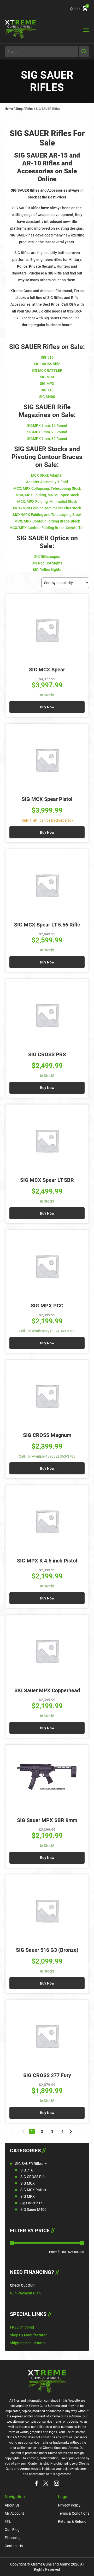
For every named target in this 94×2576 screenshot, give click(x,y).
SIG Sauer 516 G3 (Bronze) (47, 1950)
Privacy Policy (69, 2505)
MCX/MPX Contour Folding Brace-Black (47, 521)
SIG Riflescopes (47, 557)
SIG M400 (47, 397)
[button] (24, 2132)
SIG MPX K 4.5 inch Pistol (47, 1561)
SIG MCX (28, 2183)
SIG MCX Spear (47, 670)
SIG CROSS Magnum (47, 1435)
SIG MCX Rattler (33, 2190)
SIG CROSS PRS (47, 1054)
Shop (19, 109)
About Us (12, 2505)
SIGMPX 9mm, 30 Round (47, 439)
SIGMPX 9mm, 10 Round (47, 425)
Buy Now (47, 707)
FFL (8, 2521)
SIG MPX (28, 2196)
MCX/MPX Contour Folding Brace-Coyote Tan (47, 528)
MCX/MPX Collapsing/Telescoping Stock (47, 488)
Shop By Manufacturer (28, 2335)
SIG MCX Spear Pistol (47, 799)
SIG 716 (27, 2170)
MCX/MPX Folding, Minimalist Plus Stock (47, 508)
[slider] (12, 2243)
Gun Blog (12, 2530)
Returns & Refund (72, 2521)
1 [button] (32, 2131)
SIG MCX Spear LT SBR (47, 1180)
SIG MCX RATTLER (47, 370)
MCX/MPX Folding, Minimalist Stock (47, 502)
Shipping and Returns (28, 2343)
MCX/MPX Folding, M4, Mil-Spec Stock (47, 495)
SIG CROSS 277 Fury (47, 2075)
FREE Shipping (22, 2327)
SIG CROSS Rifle (33, 2177)
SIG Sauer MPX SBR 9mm (47, 1820)
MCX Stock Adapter (47, 475)
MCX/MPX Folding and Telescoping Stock (47, 515)
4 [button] (62, 2131)
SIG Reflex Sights (47, 570)
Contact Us (14, 2546)
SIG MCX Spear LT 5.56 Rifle (47, 925)
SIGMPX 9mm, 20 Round (47, 432)
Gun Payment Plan (25, 2293)
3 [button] (52, 2131)
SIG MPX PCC (47, 1306)
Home (9, 109)
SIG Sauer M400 (33, 2209)
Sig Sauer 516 (31, 2203)
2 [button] (42, 2131)
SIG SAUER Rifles (29, 2164)
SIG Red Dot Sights (47, 563)
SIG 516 (47, 357)
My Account (14, 2513)
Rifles (29, 109)
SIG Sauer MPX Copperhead (47, 1690)
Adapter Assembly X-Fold (47, 482)
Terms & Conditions (74, 2513)
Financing (13, 2538)
